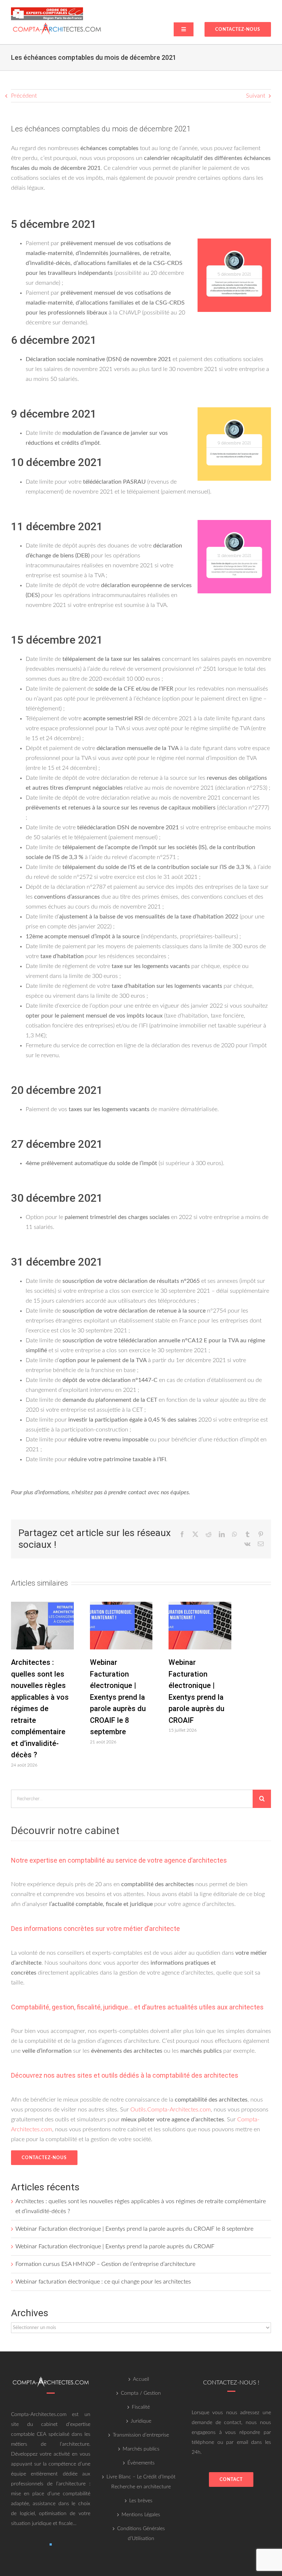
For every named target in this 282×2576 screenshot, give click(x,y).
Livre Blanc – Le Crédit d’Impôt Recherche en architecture (141, 2482)
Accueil (141, 2379)
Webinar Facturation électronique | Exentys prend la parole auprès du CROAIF (115, 2246)
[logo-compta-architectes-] (57, 23)
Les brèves (141, 2501)
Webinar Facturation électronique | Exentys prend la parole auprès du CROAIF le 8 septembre (118, 1697)
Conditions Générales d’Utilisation (141, 2534)
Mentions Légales (141, 2515)
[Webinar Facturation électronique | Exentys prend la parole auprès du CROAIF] (200, 1605)
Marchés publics (141, 2449)
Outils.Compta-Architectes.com (171, 2110)
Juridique (141, 2421)
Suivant (256, 96)
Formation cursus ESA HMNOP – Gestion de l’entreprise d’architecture (105, 2264)
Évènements (141, 2463)
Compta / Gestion (141, 2393)
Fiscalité (141, 2407)
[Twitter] (51, 2544)
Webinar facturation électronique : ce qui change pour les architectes (103, 2282)
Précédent (24, 96)
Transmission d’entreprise (141, 2435)
